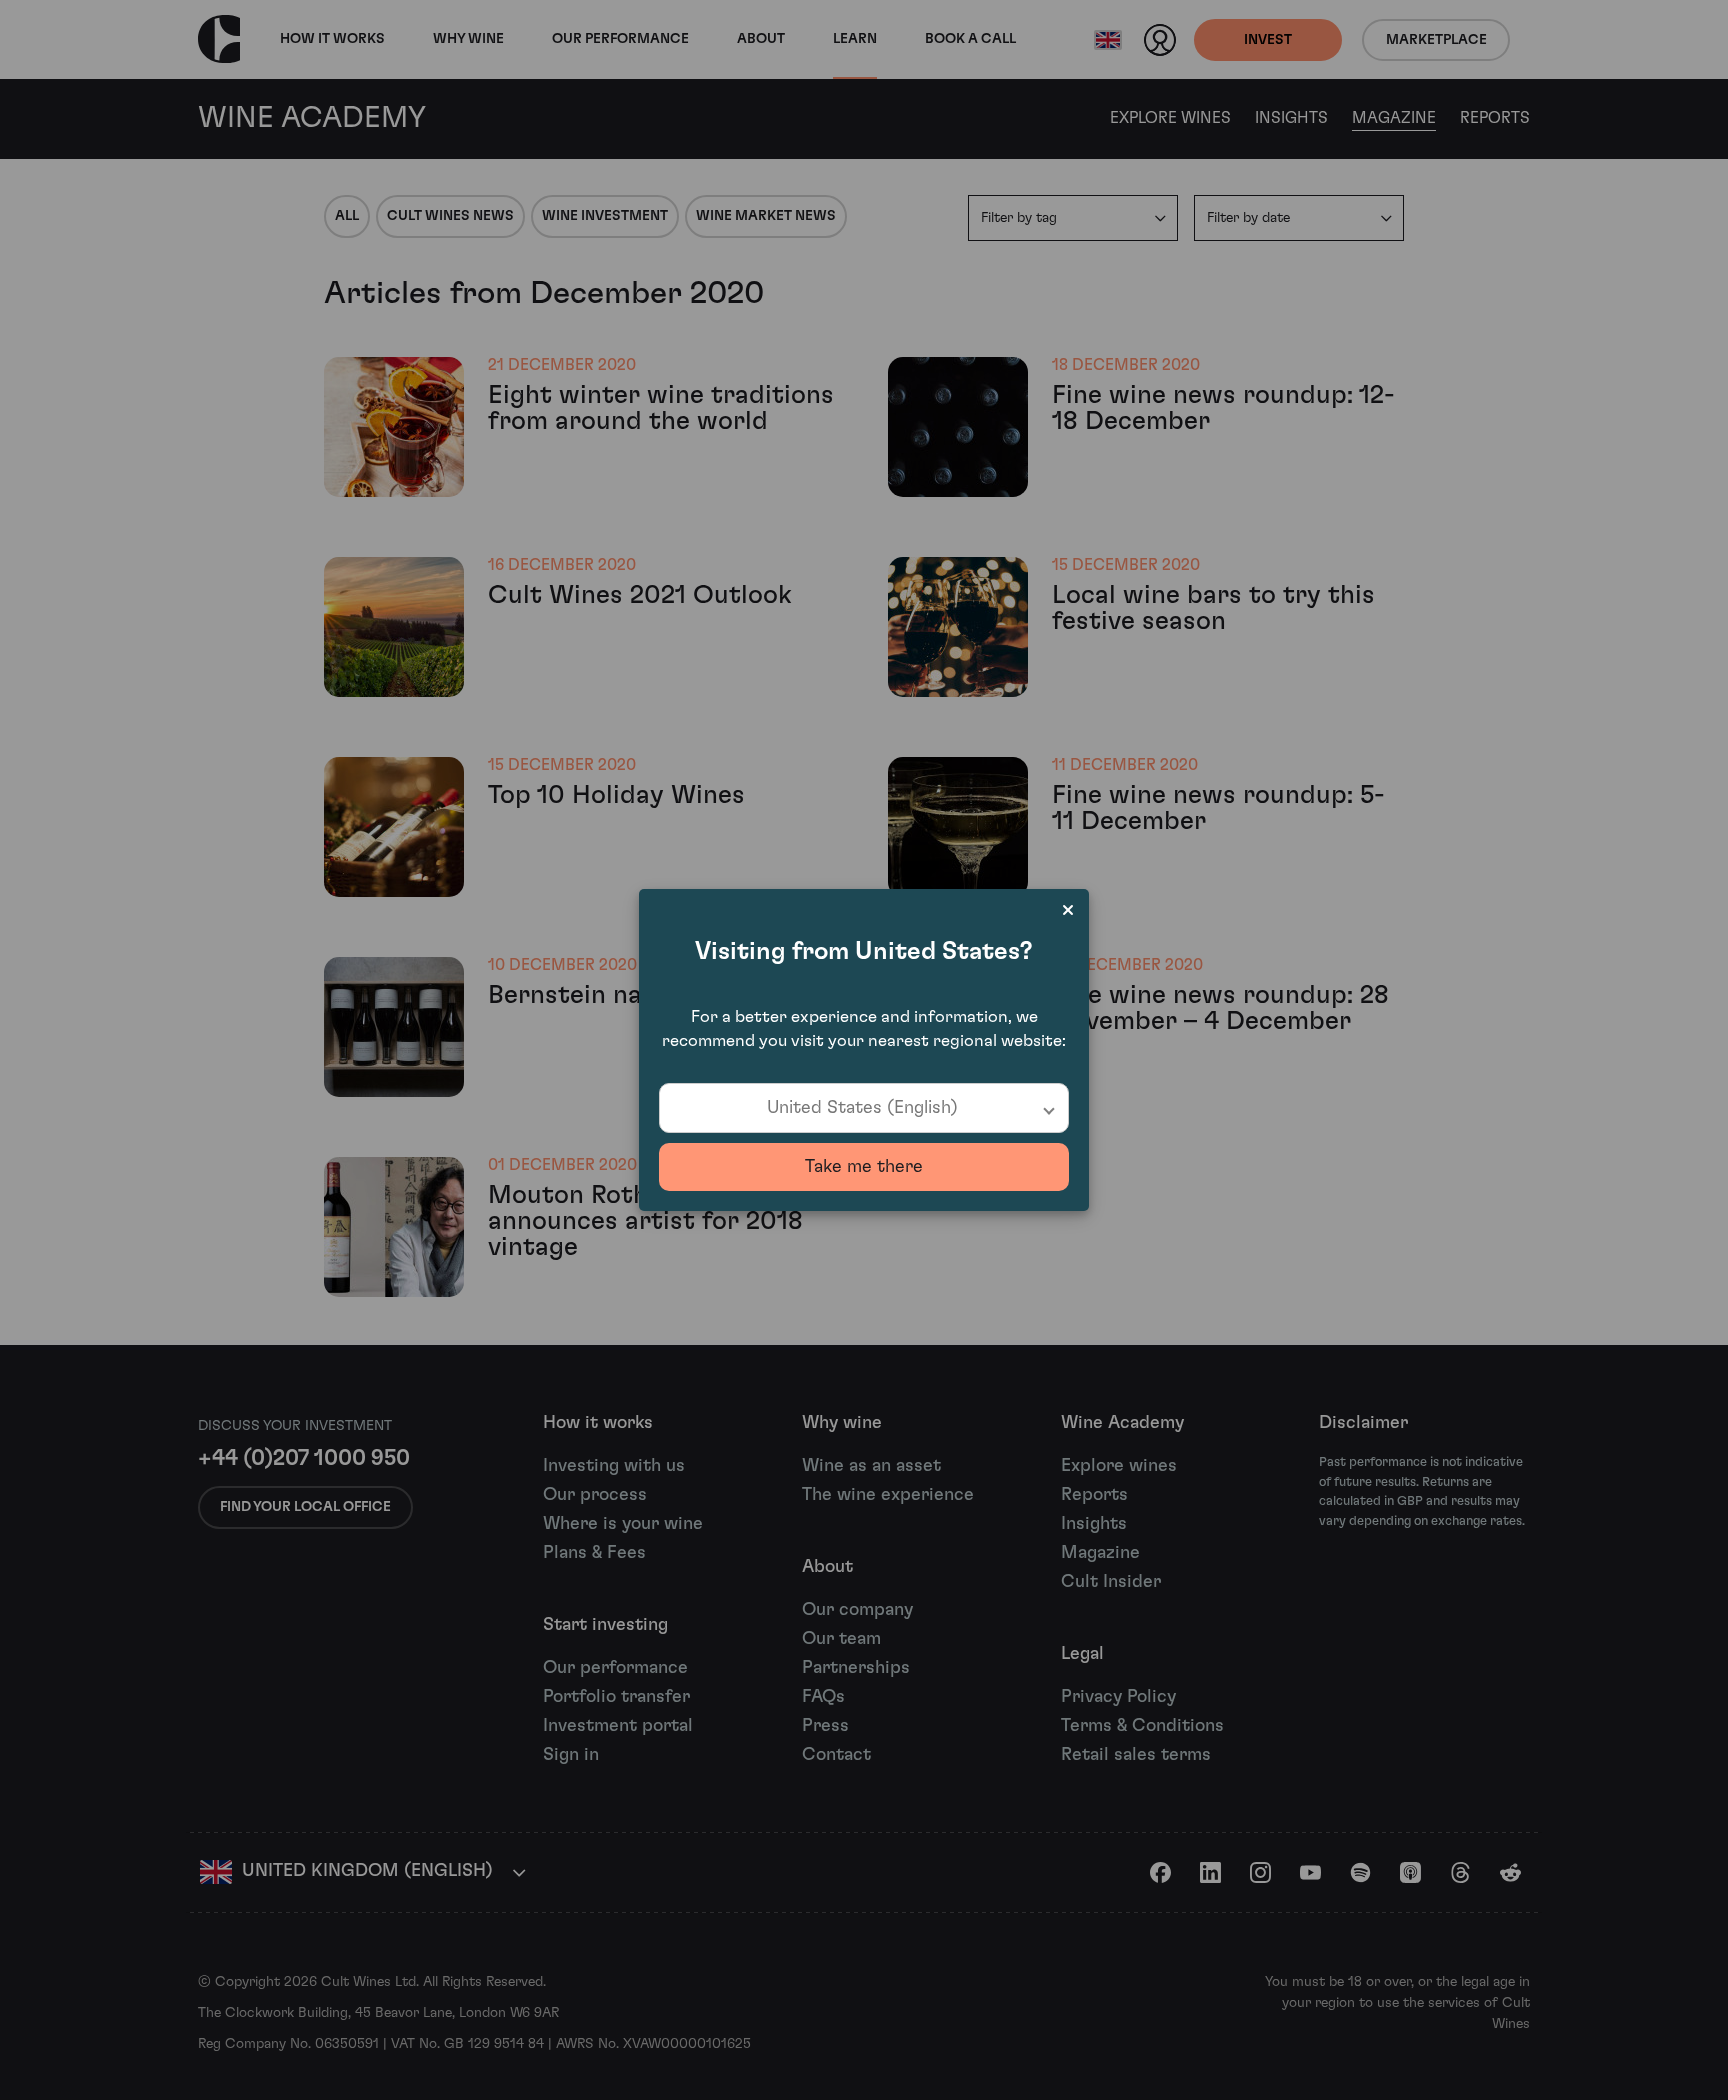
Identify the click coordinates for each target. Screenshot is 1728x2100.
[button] (864, 1108)
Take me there (864, 1167)
